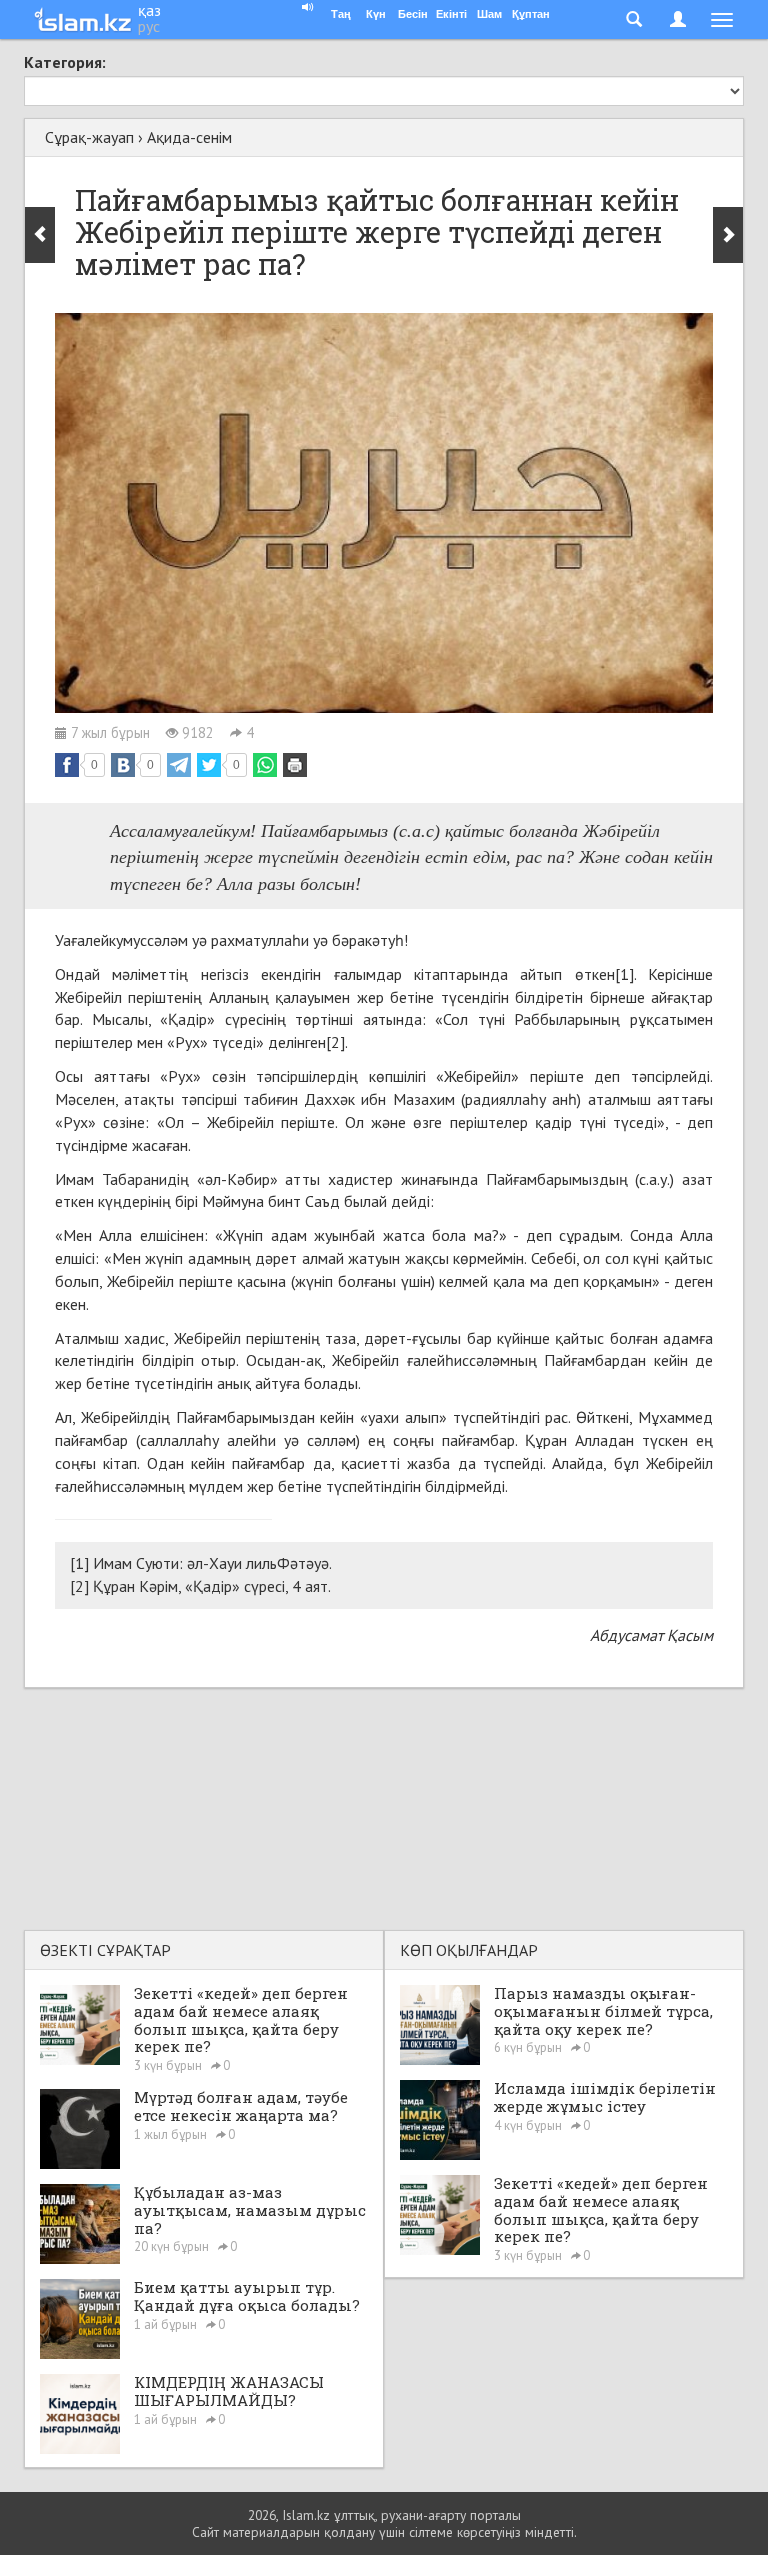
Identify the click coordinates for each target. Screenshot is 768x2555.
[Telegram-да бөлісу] (179, 765)
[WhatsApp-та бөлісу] (265, 765)
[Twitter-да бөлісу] (209, 765)
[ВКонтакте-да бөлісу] (123, 765)
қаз (149, 10)
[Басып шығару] (295, 765)
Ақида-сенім (189, 137)
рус (149, 26)
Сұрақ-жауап (89, 137)
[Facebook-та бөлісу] (67, 765)
